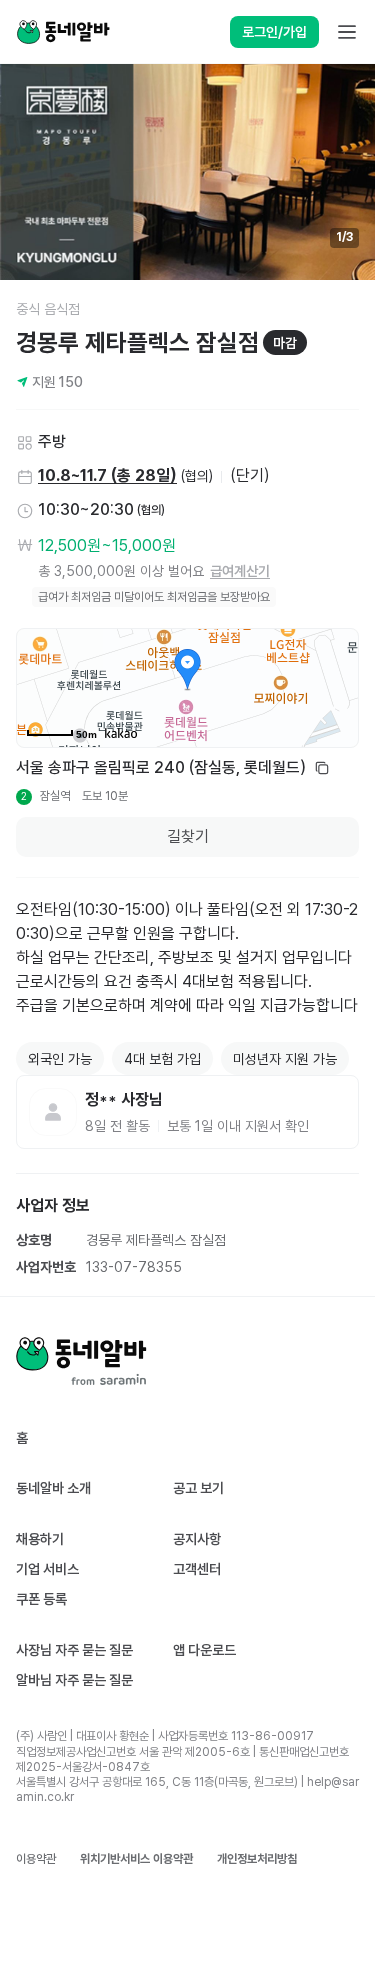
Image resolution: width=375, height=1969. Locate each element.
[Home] (63, 32)
